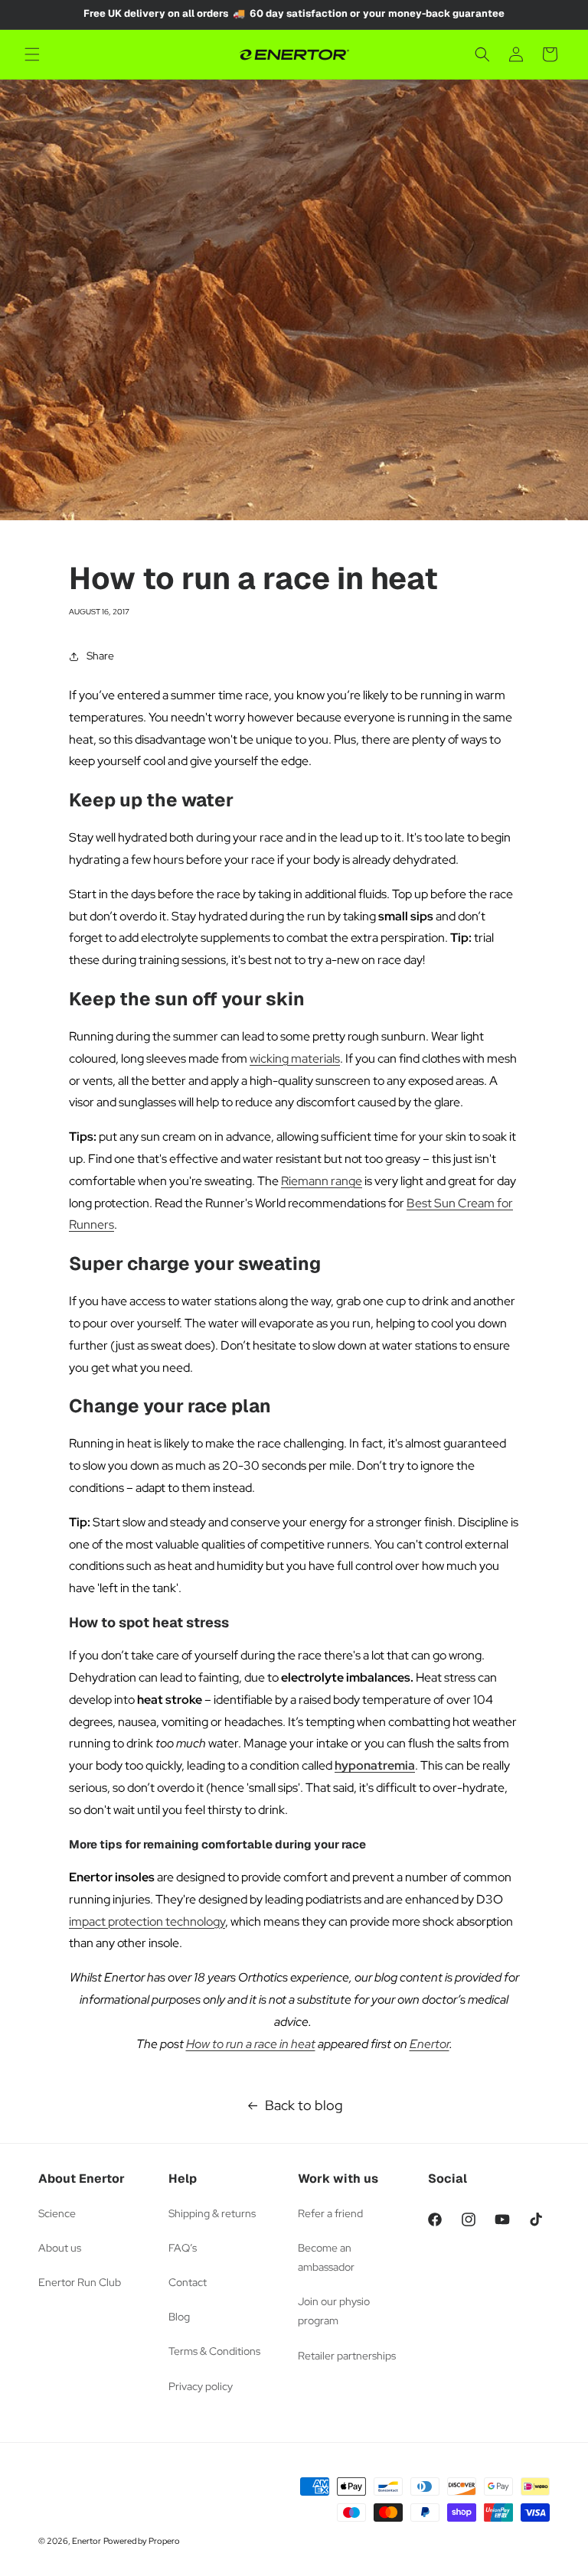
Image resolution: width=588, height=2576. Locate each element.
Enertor (430, 2044)
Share (100, 656)
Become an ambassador (326, 2257)
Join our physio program (334, 2311)
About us (60, 2248)
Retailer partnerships (347, 2356)
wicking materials (295, 1058)
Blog (179, 2317)
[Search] (482, 54)
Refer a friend (330, 2213)
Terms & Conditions (214, 2351)
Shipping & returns (212, 2213)
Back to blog (304, 2105)
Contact (188, 2282)
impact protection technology (147, 1921)
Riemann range (322, 1181)
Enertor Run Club (80, 2282)
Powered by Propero (142, 2541)
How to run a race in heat (251, 2044)
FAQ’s (183, 2248)
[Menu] (32, 54)
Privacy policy (201, 2386)
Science (57, 2213)
